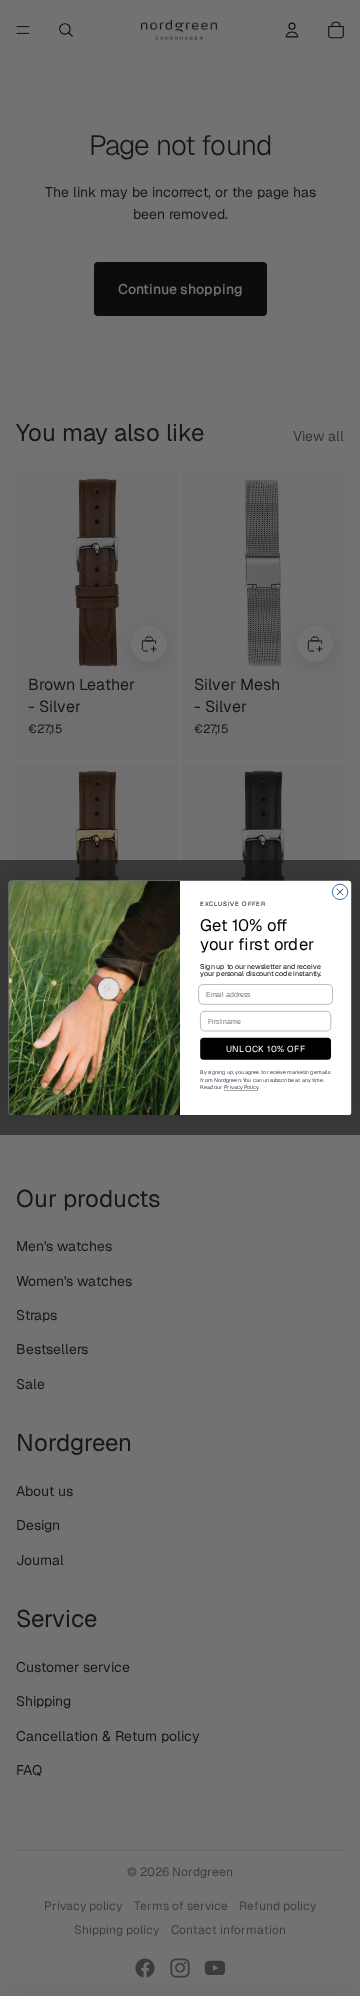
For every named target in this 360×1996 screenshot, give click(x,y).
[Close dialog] (339, 891)
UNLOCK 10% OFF (266, 1048)
